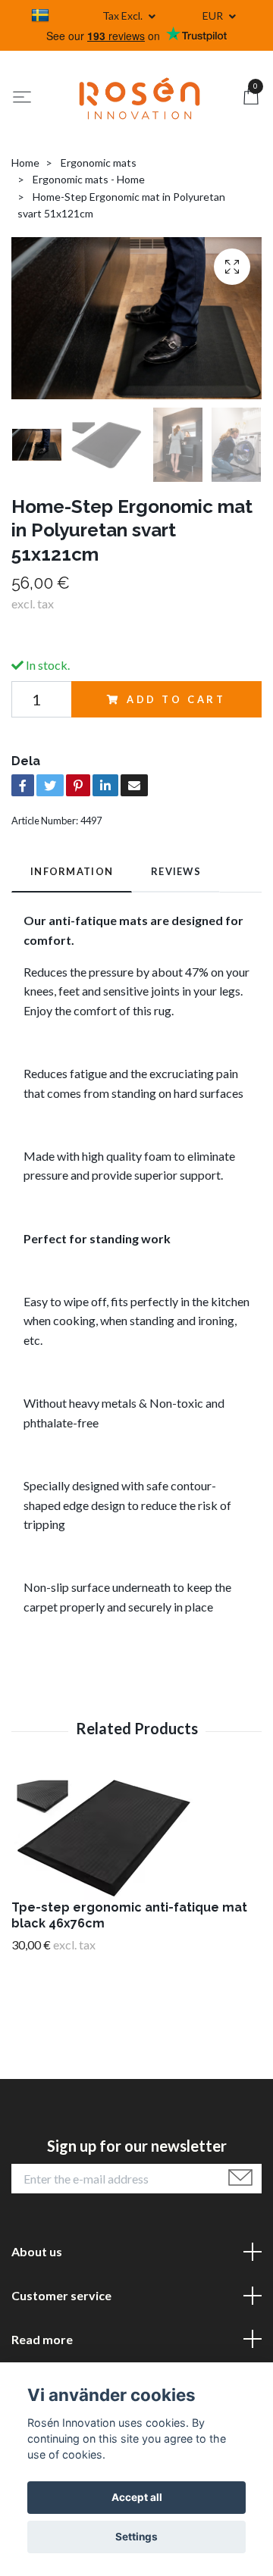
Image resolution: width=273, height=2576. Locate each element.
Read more (42, 2339)
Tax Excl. (124, 16)
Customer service (61, 2295)
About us (37, 2251)
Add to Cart (176, 699)
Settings (136, 2537)
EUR (214, 16)
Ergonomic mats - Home (89, 179)
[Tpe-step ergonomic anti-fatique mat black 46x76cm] (136, 1837)
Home (25, 163)
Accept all (137, 2497)
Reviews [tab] (176, 871)
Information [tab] (72, 871)
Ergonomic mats (99, 163)
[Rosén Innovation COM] (140, 98)
